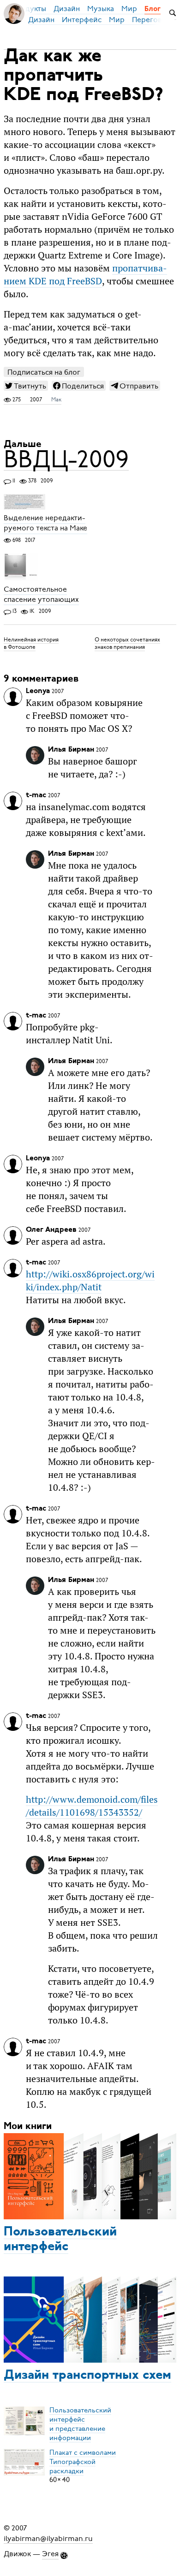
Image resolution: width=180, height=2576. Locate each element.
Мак (56, 400)
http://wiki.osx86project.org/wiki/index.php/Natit (90, 1281)
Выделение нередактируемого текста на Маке (45, 523)
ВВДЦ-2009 (66, 459)
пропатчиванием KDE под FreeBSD (85, 275)
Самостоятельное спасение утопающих (41, 594)
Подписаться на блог (44, 372)
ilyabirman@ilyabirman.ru (48, 2538)
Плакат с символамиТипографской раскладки (83, 2461)
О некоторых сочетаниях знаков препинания (127, 643)
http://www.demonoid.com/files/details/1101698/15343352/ (92, 1806)
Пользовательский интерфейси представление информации (80, 2423)
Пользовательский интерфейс (60, 2240)
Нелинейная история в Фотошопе (31, 643)
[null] (26, 386)
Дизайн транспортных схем (87, 2376)
